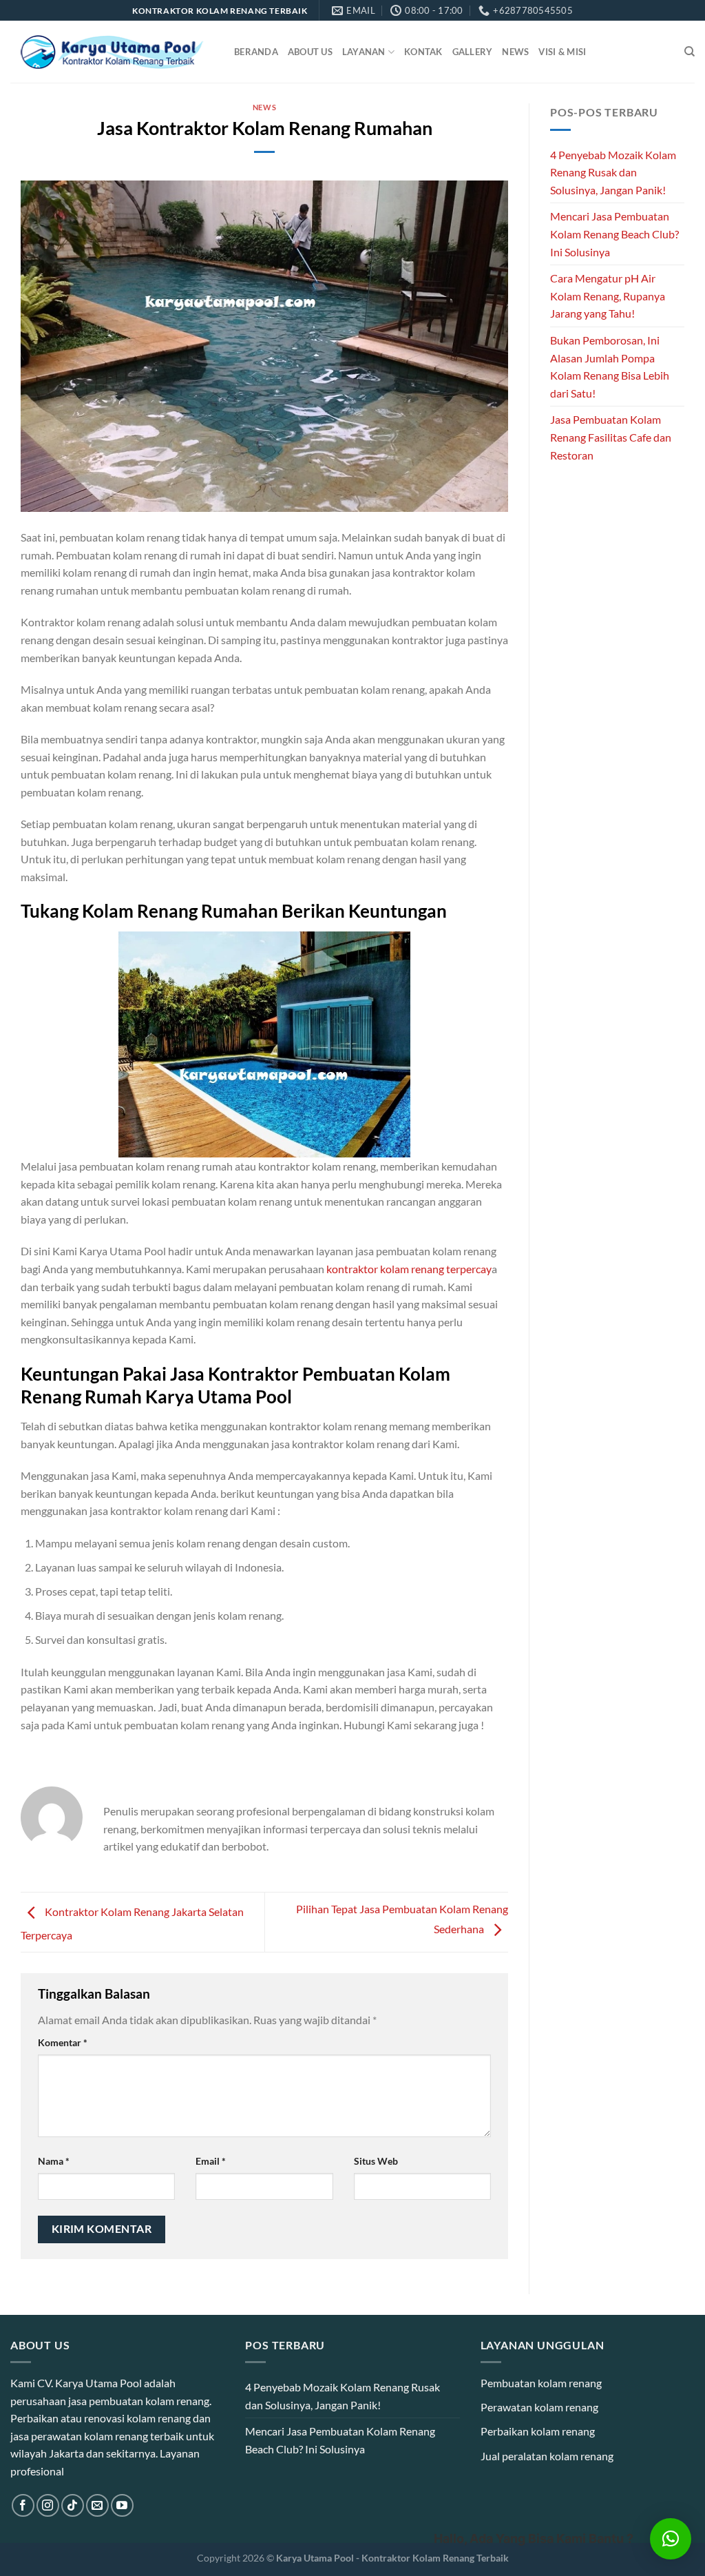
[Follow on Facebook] (23, 2505)
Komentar (63, 2042)
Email (211, 2161)
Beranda (256, 52)
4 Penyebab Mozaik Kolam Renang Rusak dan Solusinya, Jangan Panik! (613, 172)
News (515, 52)
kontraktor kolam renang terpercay (409, 1269)
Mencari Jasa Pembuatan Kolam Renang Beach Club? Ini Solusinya (614, 234)
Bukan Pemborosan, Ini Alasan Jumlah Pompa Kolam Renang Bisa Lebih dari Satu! (610, 367)
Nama (54, 2161)
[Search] (690, 52)
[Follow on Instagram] (48, 2505)
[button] (671, 2539)
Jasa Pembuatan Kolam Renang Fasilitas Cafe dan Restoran (611, 437)
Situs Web (376, 2161)
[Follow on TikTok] (73, 2505)
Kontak (423, 52)
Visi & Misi (562, 52)
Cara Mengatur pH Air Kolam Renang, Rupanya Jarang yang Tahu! (608, 296)
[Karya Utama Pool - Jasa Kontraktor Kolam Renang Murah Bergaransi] (112, 52)
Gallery (473, 52)
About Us (310, 52)
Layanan (364, 52)
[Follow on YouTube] (122, 2505)
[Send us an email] (97, 2505)
